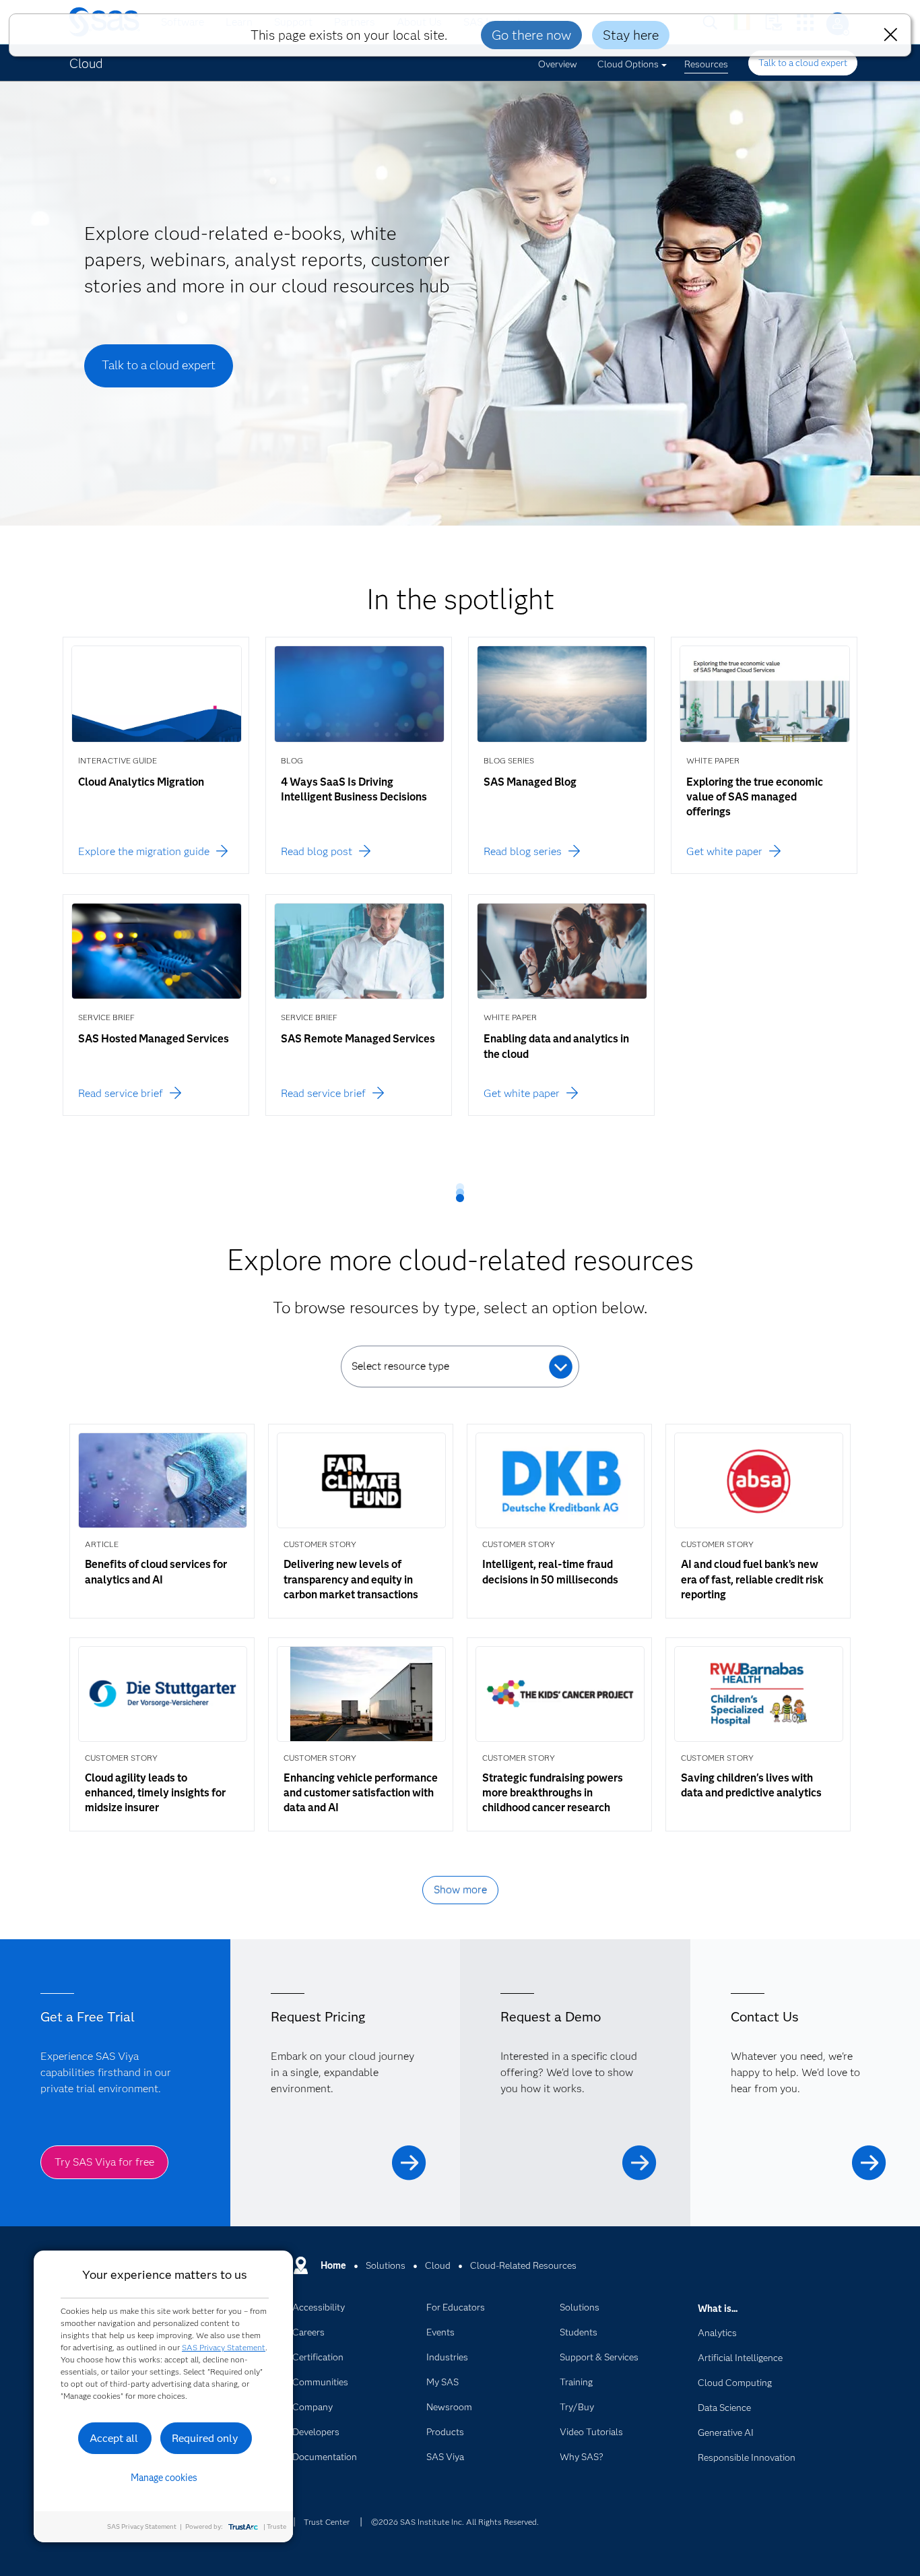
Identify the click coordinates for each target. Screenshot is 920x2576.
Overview (558, 64)
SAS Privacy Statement (224, 2347)
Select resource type (400, 1366)
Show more (460, 1890)
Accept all (114, 2438)
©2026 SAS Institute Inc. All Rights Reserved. (455, 2522)
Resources (706, 64)
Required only (205, 2438)
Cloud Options (628, 64)
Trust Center (327, 2522)
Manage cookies (164, 2478)
